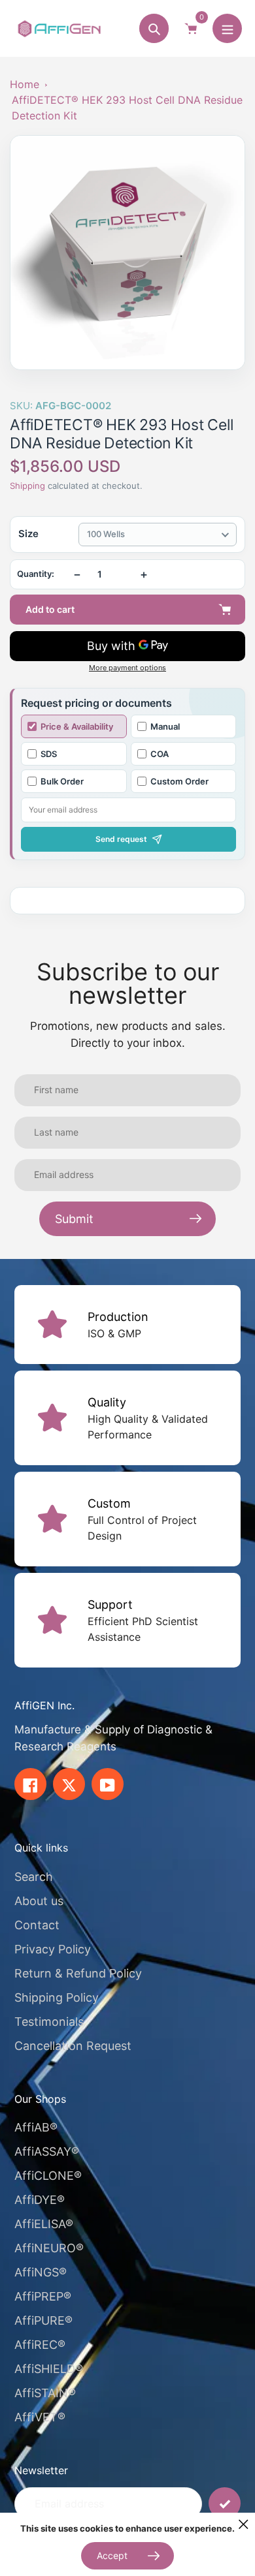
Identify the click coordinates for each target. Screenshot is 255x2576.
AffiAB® (36, 2127)
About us (39, 1901)
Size (28, 534)
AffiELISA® (44, 2224)
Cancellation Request (73, 2046)
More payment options (127, 668)
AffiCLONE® (48, 2176)
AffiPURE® (43, 2320)
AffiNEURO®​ (49, 2248)
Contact (37, 1925)
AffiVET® (40, 2417)
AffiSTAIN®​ (45, 2393)
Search (34, 1877)
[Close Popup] (244, 2524)
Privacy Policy (53, 1949)
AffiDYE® (40, 2200)
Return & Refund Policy (78, 1973)
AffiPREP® (43, 2296)
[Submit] (225, 2503)
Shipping (27, 486)
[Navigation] (227, 28)
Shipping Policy (57, 1997)
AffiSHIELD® (49, 2369)
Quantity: (36, 574)
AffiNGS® (41, 2272)
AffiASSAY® (47, 2151)
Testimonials (49, 2022)
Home (25, 84)
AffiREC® (40, 2345)
